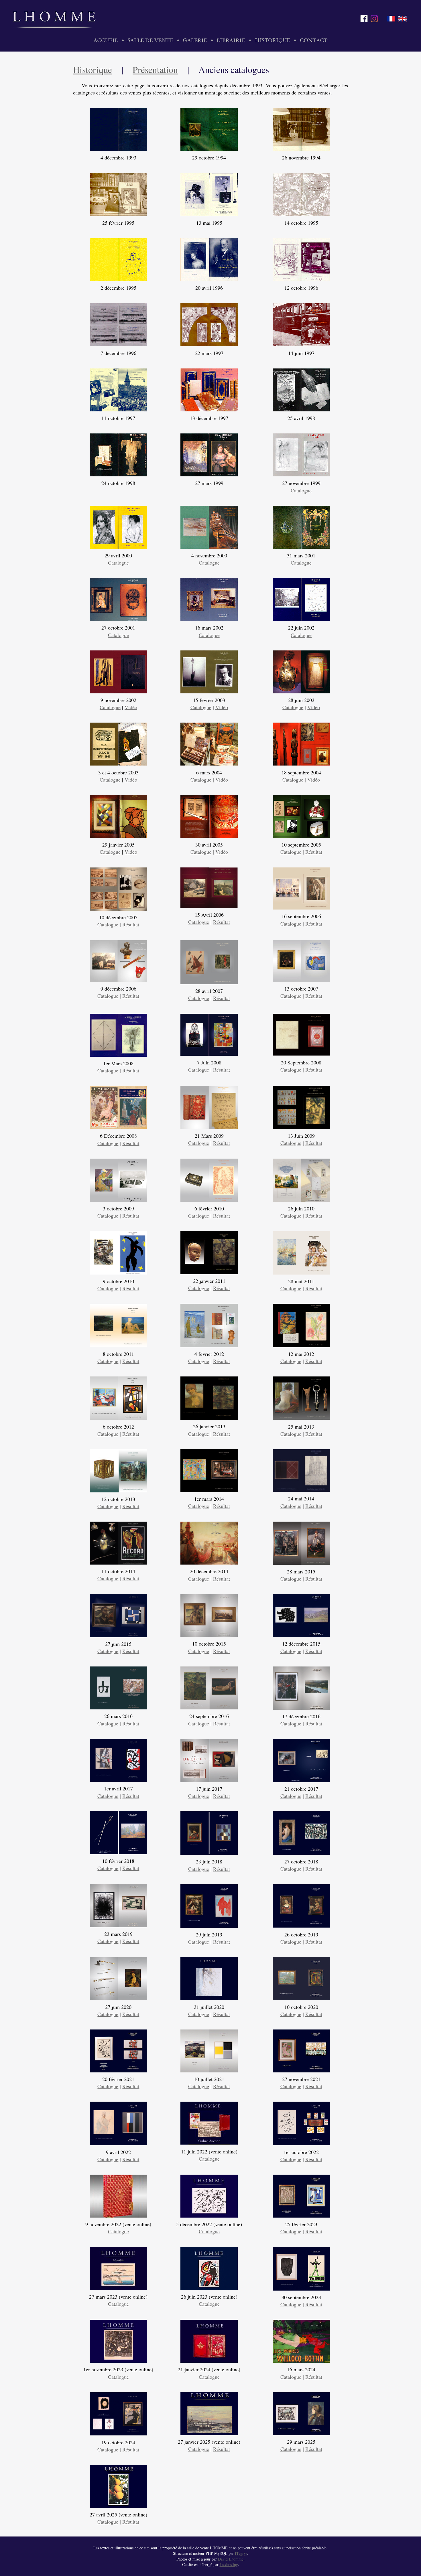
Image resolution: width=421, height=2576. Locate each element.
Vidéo (131, 707)
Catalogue (301, 490)
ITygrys (241, 2553)
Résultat (314, 852)
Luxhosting (229, 2564)
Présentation (155, 69)
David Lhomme (231, 2559)
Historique (93, 69)
